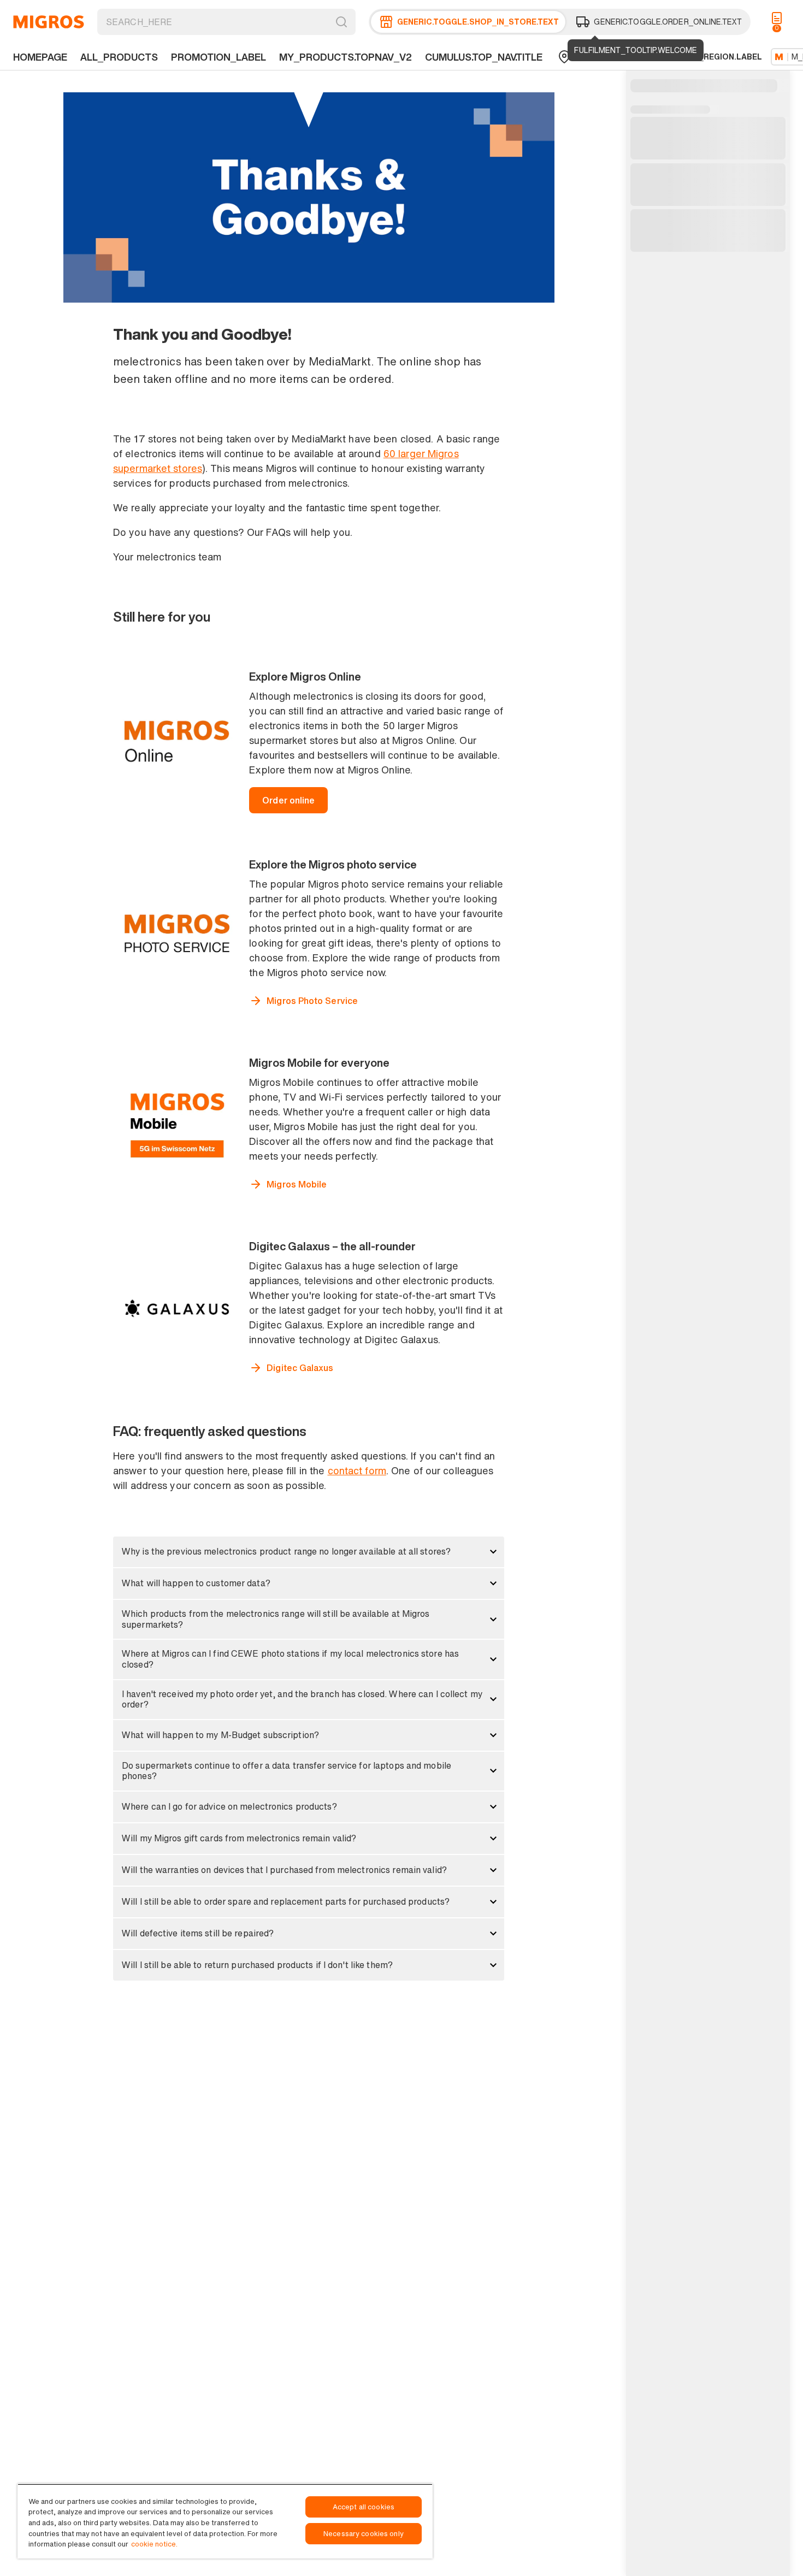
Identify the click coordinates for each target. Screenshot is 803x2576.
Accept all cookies (364, 2507)
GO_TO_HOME (49, 22)
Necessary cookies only (364, 2534)
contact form (357, 1470)
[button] (309, 1552)
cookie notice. (154, 2544)
